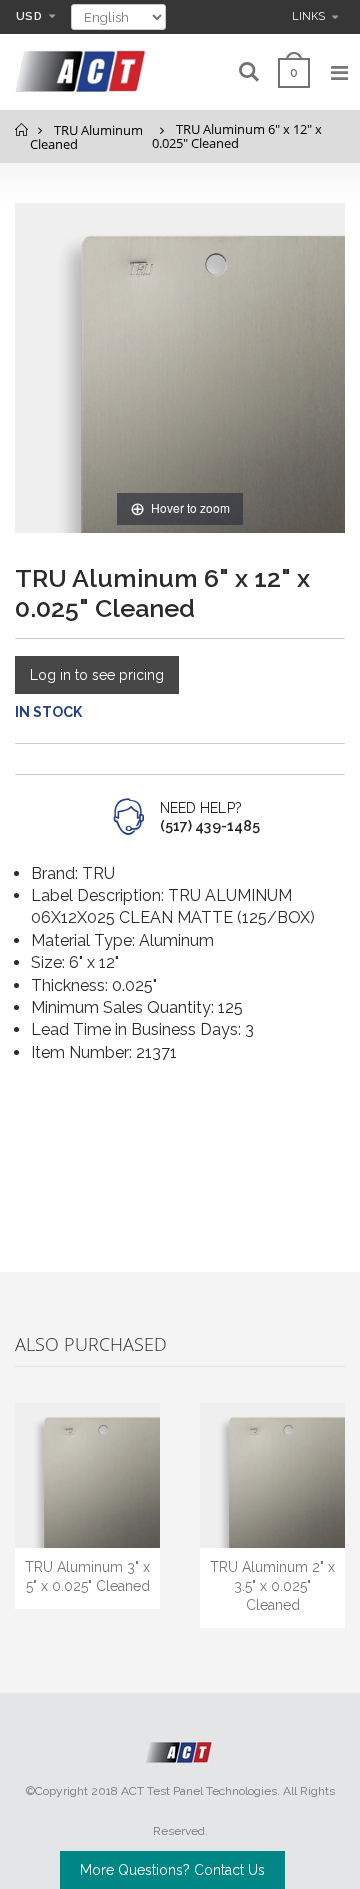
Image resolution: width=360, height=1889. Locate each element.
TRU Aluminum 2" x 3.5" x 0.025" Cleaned (272, 1586)
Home (22, 129)
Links (308, 16)
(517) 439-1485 (210, 826)
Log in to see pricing (97, 675)
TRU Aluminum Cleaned (86, 137)
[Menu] (339, 73)
